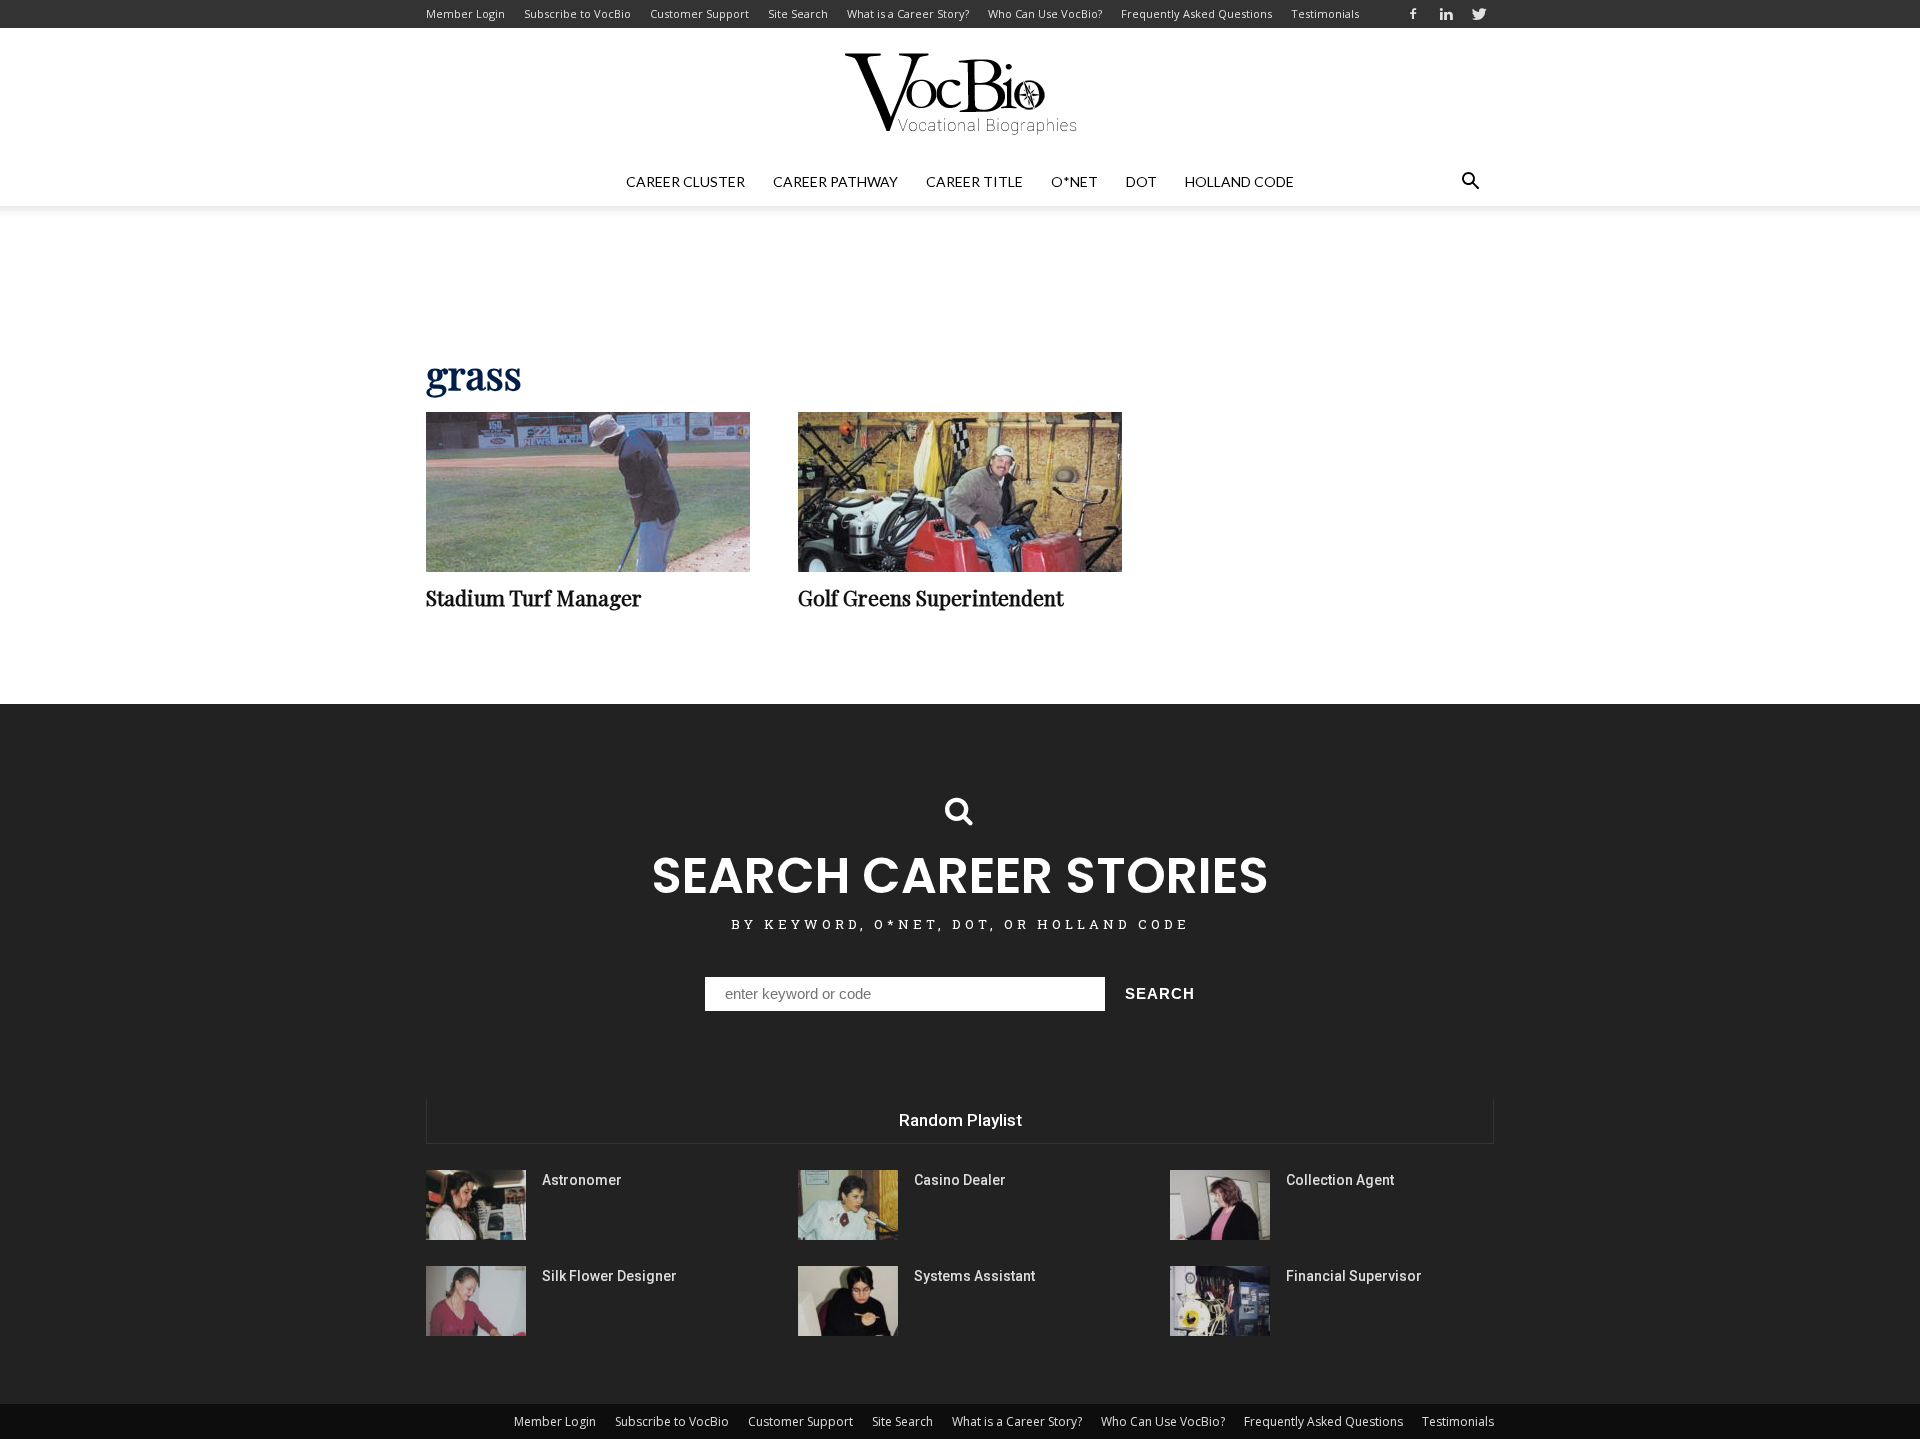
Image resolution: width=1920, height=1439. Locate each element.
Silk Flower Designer (609, 1276)
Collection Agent (1340, 1180)
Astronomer (582, 1180)
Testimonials (1325, 13)
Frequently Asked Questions (1196, 13)
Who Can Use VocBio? (1045, 13)
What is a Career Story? (908, 13)
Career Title (974, 181)
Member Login (465, 13)
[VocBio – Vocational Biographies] (960, 94)
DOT (1141, 181)
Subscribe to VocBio (577, 13)
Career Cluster (685, 181)
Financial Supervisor (1354, 1276)
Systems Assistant (974, 1276)
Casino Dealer (960, 1180)
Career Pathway (835, 181)
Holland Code (1239, 181)
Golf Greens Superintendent (930, 597)
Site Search (798, 13)
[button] (1470, 182)
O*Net (1074, 181)
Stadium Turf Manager (534, 597)
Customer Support (699, 13)
